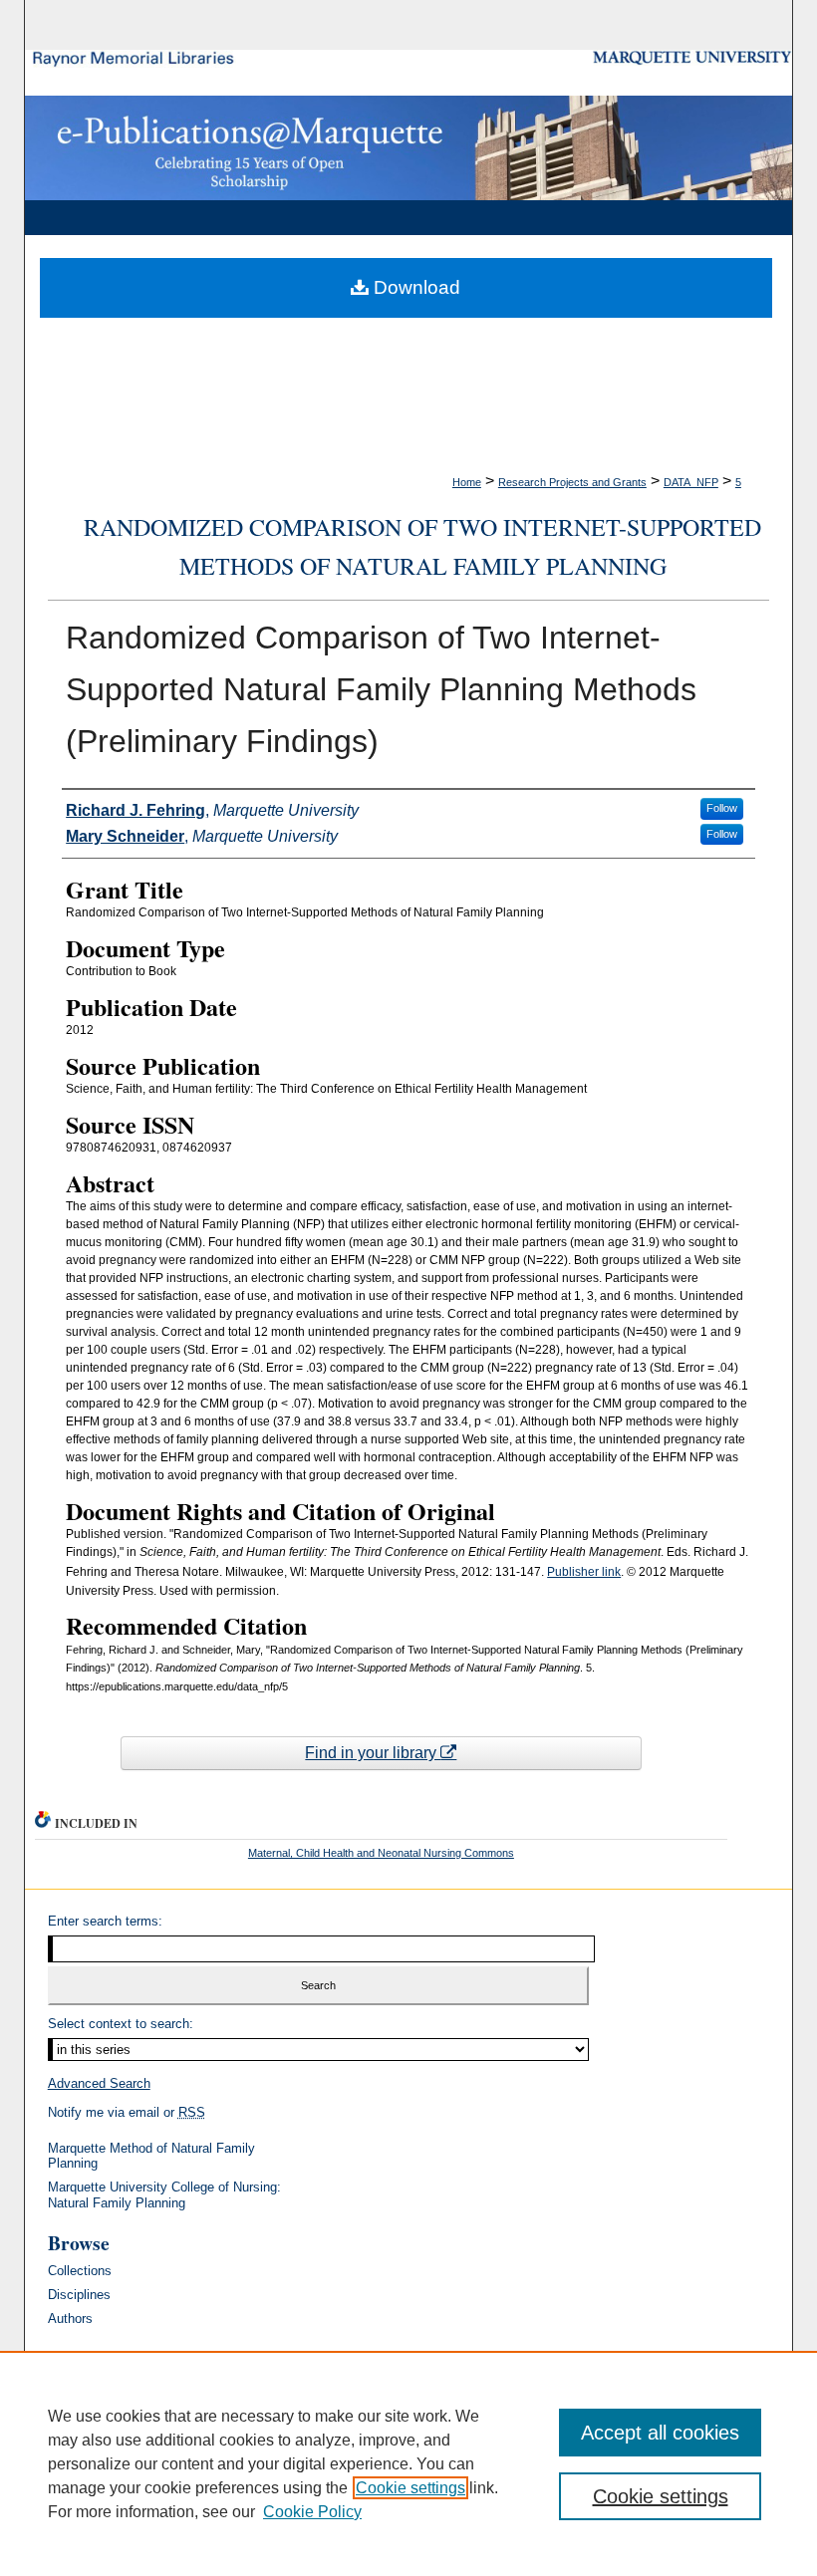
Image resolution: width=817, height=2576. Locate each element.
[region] (408, 2463)
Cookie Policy (312, 2512)
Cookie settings (410, 2488)
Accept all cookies (660, 2433)
